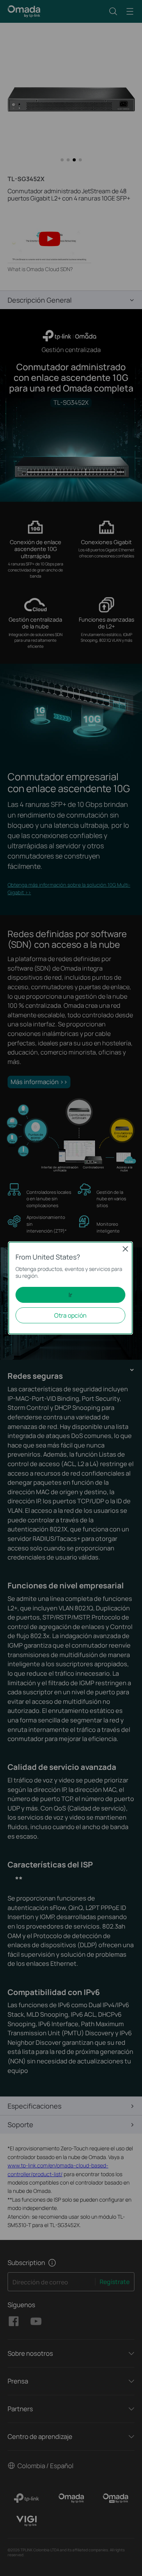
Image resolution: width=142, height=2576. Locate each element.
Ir (70, 1295)
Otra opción (70, 1315)
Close (125, 1249)
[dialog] (71, 1288)
